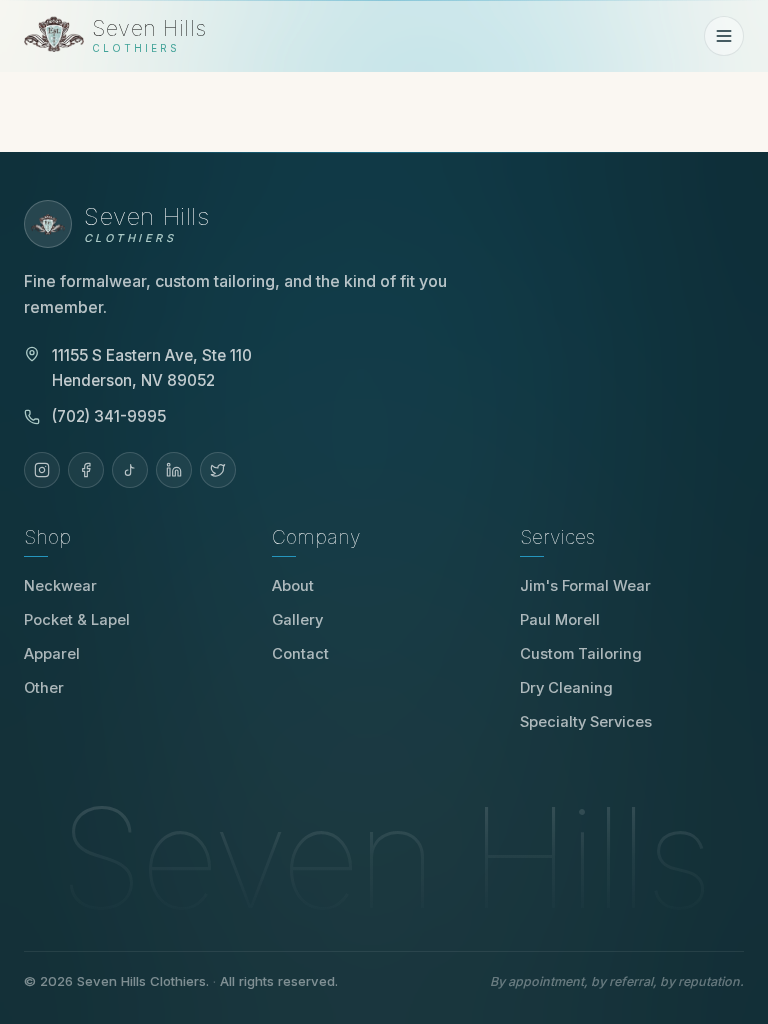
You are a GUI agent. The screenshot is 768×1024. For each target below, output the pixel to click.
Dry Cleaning (566, 688)
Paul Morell (567, 620)
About (293, 586)
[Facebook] (86, 470)
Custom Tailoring (581, 654)
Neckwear (60, 586)
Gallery (297, 620)
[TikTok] (130, 470)
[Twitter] (218, 470)
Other (44, 688)
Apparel (52, 654)
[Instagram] (42, 470)
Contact (300, 654)
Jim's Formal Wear (592, 586)
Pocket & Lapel (77, 620)
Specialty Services (586, 722)
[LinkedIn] (174, 470)
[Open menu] (724, 36)
